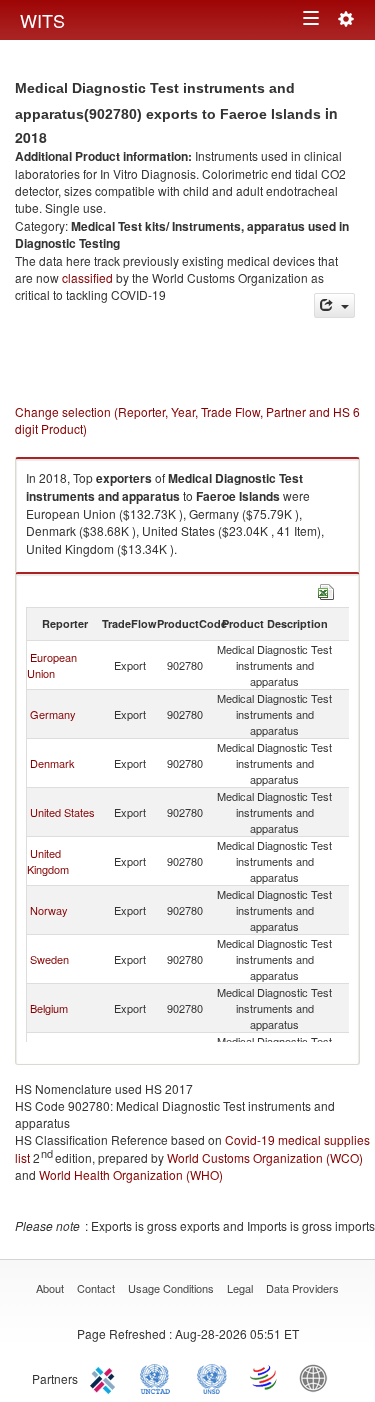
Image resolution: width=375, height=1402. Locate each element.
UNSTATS (212, 1377)
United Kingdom (48, 861)
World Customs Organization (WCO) (265, 1157)
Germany (53, 714)
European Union (52, 665)
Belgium (49, 1008)
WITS (42, 20)
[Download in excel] (326, 589)
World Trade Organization (265, 1377)
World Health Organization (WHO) (131, 1174)
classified (87, 277)
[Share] (334, 305)
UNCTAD (159, 1377)
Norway (49, 910)
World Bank (318, 1377)
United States (62, 812)
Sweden (49, 959)
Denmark (52, 763)
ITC (106, 1377)
